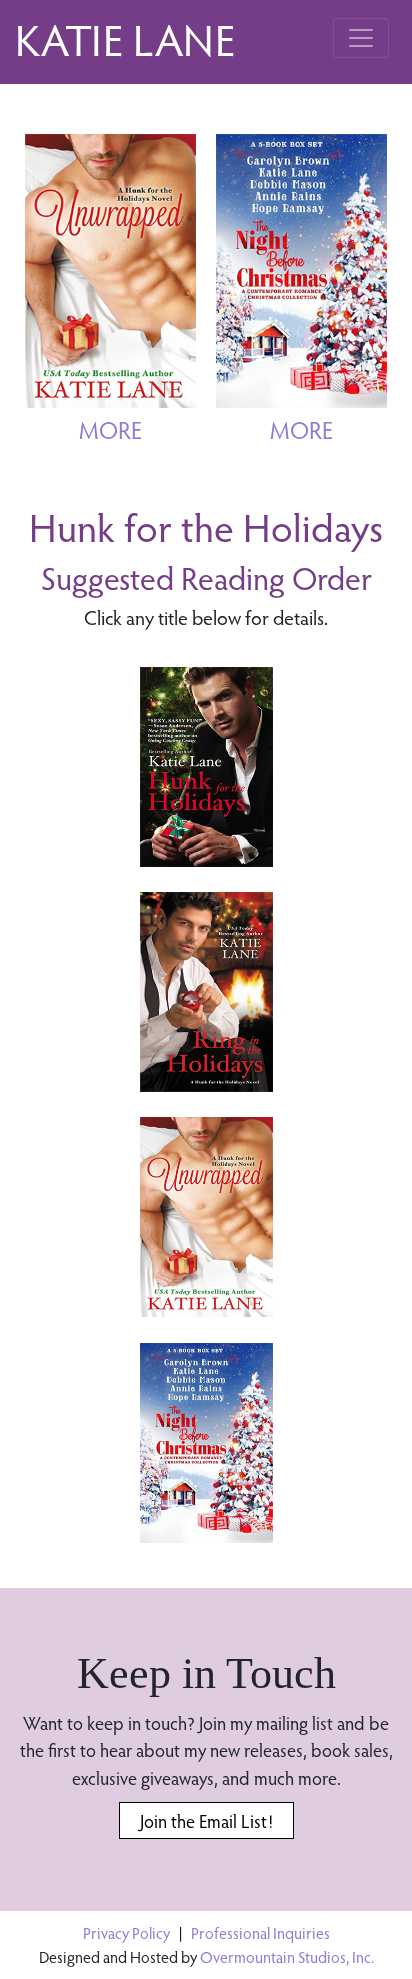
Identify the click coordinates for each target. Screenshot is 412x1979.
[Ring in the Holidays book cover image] (206, 992)
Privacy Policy (126, 1932)
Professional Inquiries (260, 1932)
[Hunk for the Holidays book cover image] (206, 767)
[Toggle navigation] (361, 38)
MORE (110, 429)
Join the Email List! (206, 1820)
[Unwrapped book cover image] (206, 1217)
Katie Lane (125, 38)
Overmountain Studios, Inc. (287, 1956)
